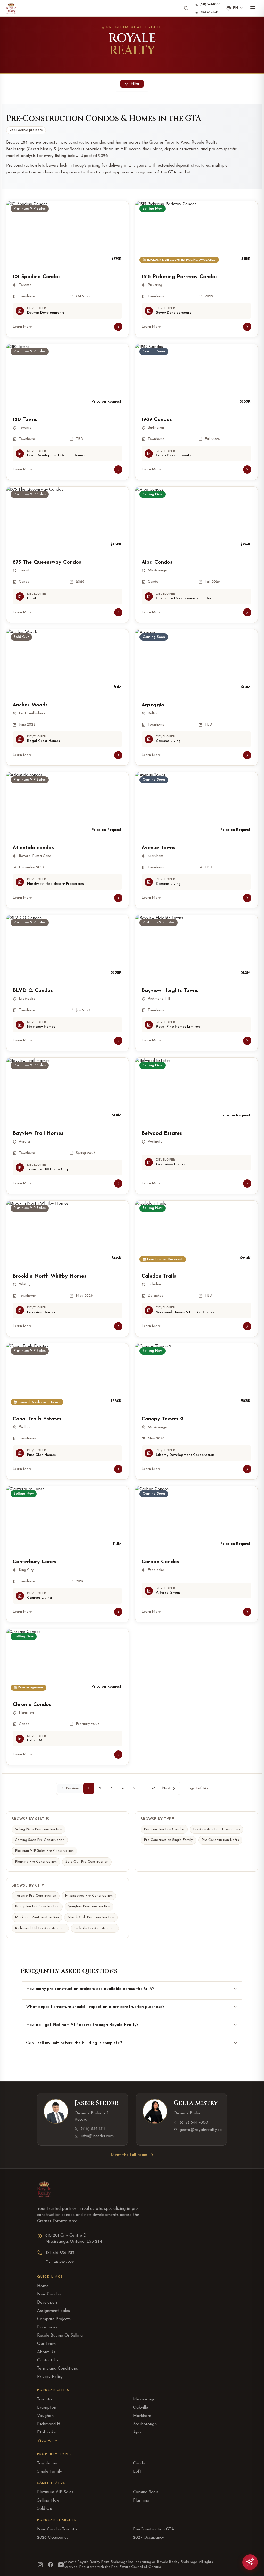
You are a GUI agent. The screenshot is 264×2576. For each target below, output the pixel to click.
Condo (139, 2463)
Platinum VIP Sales (55, 2492)
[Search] (186, 8)
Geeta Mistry (196, 2103)
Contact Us (48, 2360)
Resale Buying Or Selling (60, 2336)
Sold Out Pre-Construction (87, 1862)
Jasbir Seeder (96, 2103)
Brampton (47, 2408)
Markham (142, 2416)
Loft (137, 2472)
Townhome (47, 2463)
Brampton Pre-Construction (37, 1907)
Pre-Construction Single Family (168, 1840)
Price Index (47, 2327)
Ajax (137, 2432)
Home (43, 2286)
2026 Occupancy (53, 2538)
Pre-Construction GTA (154, 2529)
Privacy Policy (50, 2377)
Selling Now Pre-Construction (39, 1829)
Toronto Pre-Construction (36, 1896)
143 (153, 1788)
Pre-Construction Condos (164, 1829)
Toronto (44, 2399)
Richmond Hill (50, 2424)
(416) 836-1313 (93, 2129)
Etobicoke (46, 2432)
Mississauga (144, 2399)
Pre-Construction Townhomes (216, 1829)
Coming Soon (146, 2492)
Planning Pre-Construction (36, 1862)
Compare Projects (54, 2319)
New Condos (49, 2294)
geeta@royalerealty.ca (201, 2130)
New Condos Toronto (57, 2529)
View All (45, 2441)
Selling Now (48, 2500)
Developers (47, 2303)
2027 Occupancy (148, 2538)
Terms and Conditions (57, 2369)
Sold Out (46, 2509)
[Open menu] (253, 8)
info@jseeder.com (97, 2136)
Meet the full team (129, 2155)
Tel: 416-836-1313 (60, 2253)
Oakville (141, 2408)
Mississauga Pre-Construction (89, 1896)
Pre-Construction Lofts (220, 1840)
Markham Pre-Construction (37, 1917)
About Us (46, 2352)
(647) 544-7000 (194, 2123)
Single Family (49, 2472)
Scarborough (145, 2424)
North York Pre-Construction (91, 1917)
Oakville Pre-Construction (95, 1928)
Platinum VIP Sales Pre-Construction (44, 1851)
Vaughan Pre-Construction (89, 1907)
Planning (141, 2500)
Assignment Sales (53, 2311)
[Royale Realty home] (11, 8)
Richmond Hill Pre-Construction (40, 1928)
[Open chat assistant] (250, 2562)
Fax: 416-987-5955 (61, 2262)
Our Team (46, 2344)
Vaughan (45, 2416)
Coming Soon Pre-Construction (40, 1840)
